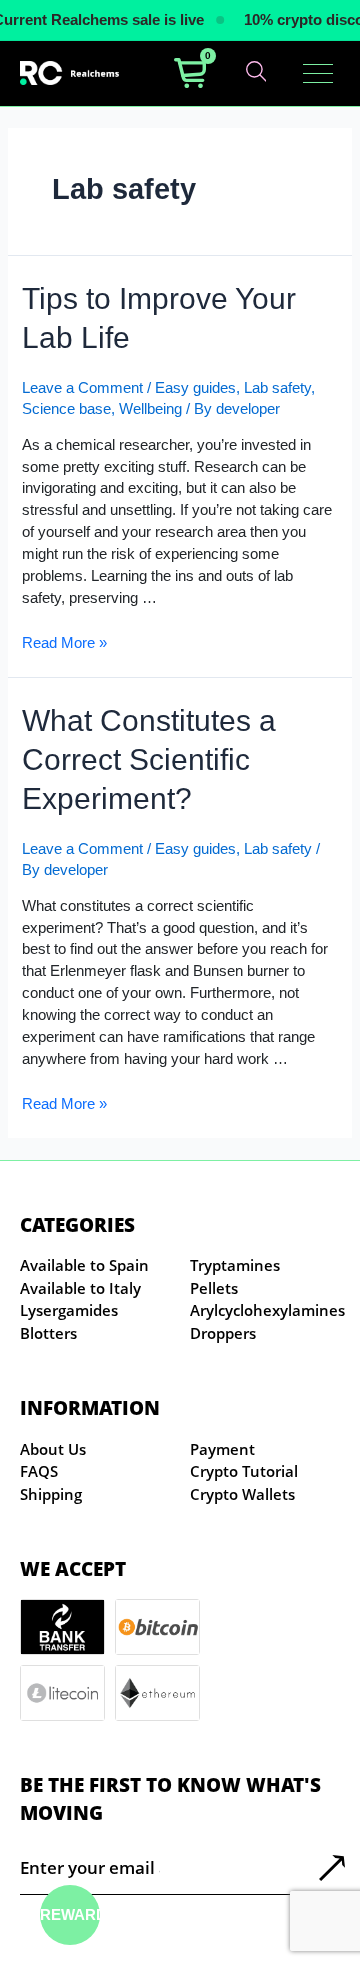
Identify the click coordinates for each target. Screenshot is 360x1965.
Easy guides (195, 388)
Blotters (48, 1333)
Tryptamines (235, 1265)
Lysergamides (69, 1310)
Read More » (64, 643)
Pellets (214, 1288)
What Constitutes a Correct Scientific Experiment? (149, 759)
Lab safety (277, 388)
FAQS (39, 1471)
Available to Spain (84, 1265)
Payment (222, 1449)
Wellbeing (150, 409)
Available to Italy (80, 1288)
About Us (53, 1449)
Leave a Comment (82, 388)
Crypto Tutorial (244, 1471)
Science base (66, 409)
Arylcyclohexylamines (267, 1310)
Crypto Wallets (242, 1494)
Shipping (51, 1494)
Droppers (223, 1333)
